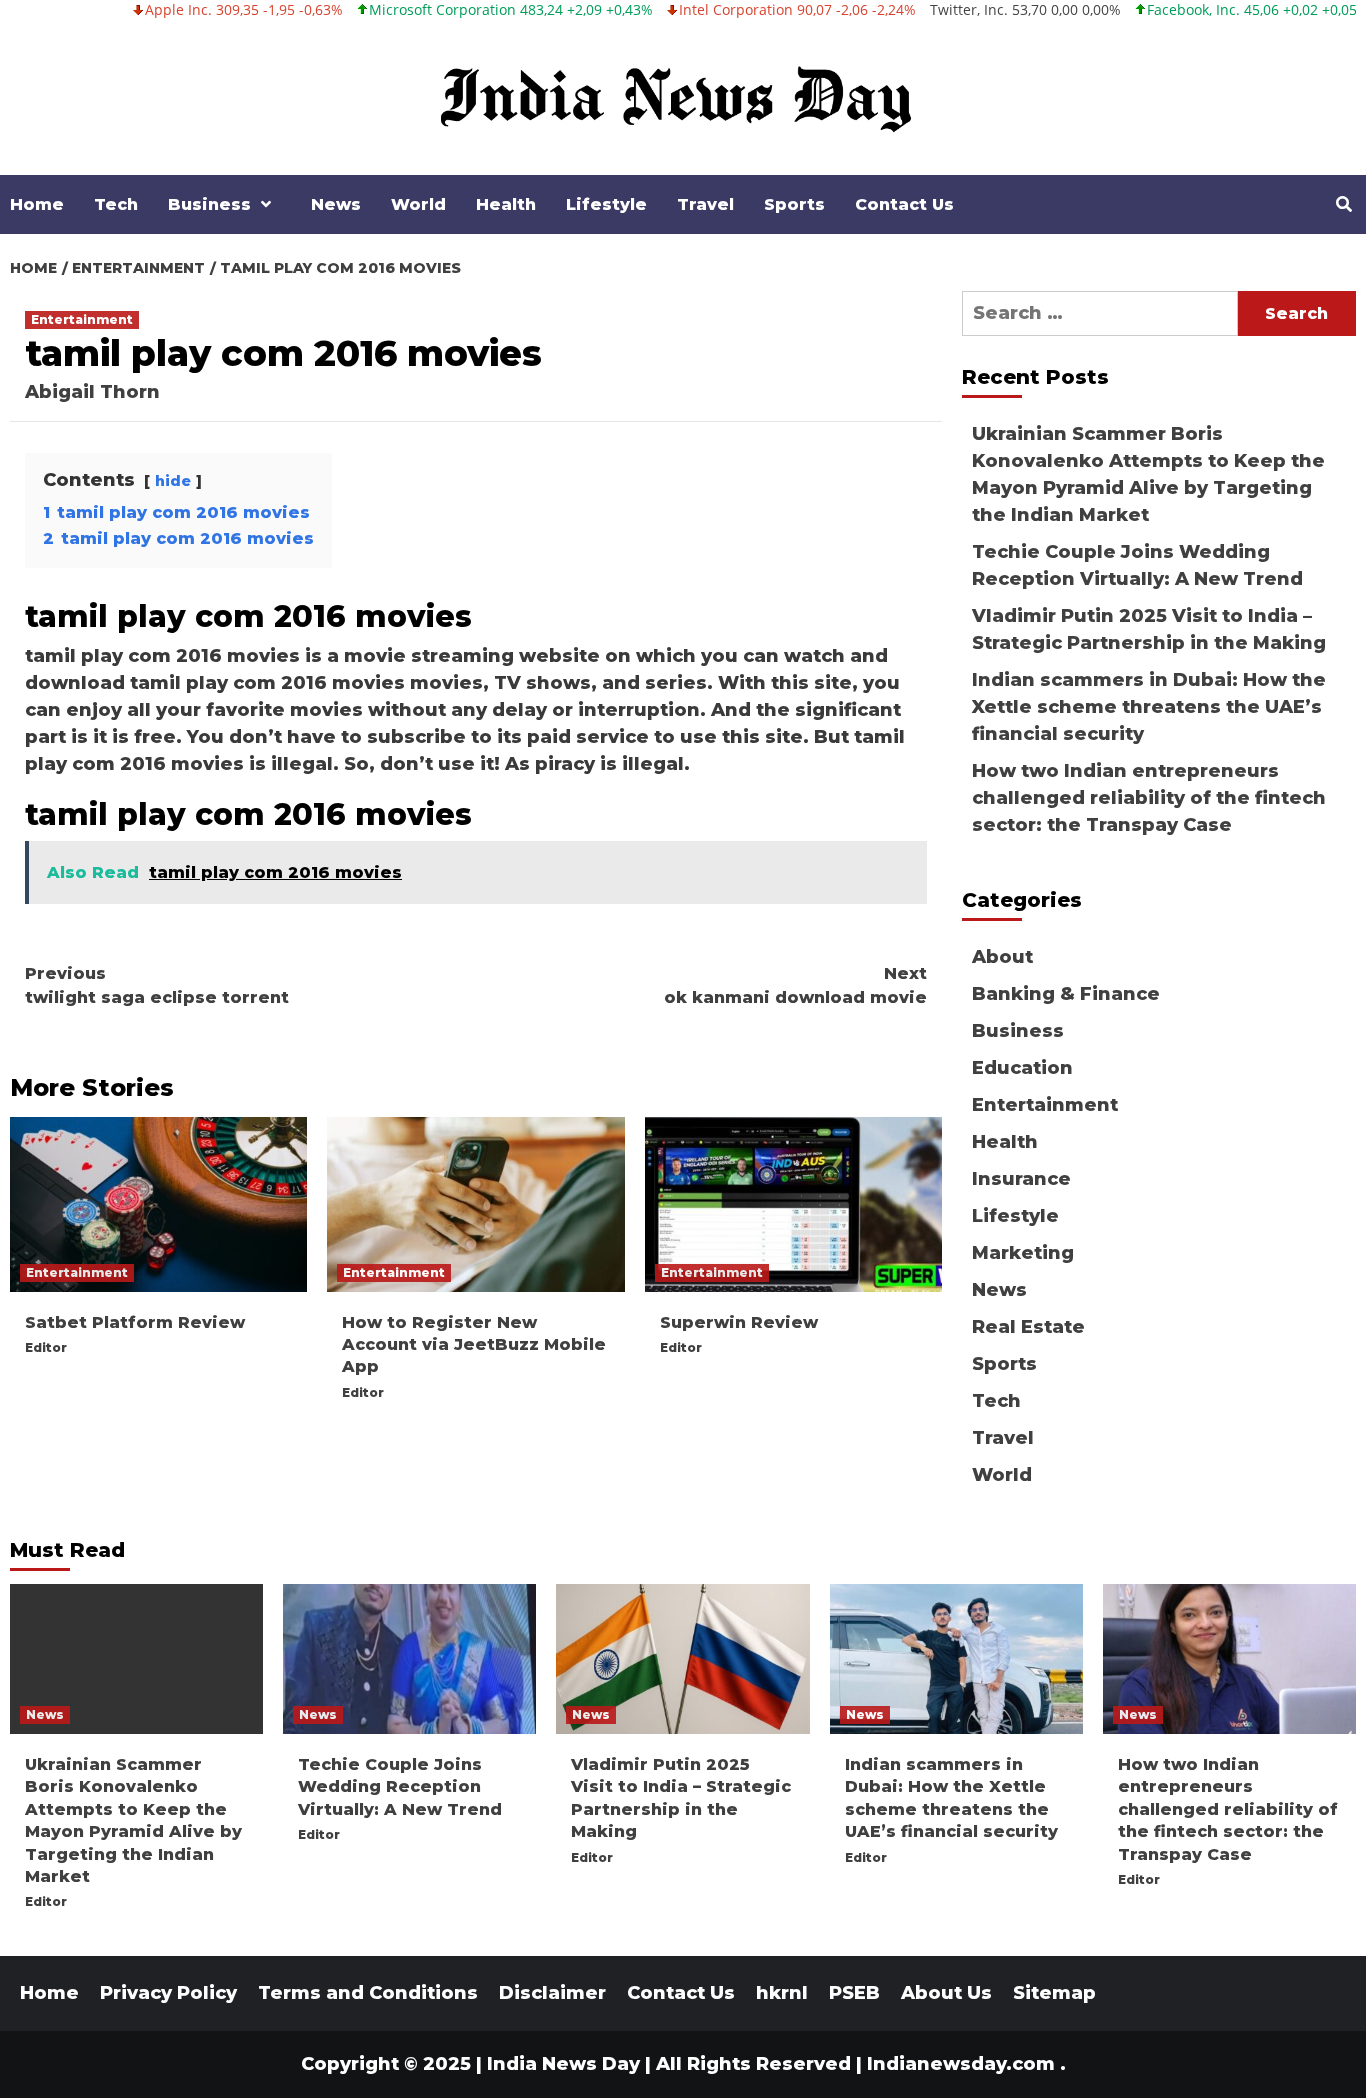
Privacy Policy (168, 1993)
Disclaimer (552, 1993)
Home (37, 204)
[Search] (1343, 205)
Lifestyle (606, 204)
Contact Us (904, 204)
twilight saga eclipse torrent (157, 985)
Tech (116, 204)
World (418, 204)
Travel (705, 204)
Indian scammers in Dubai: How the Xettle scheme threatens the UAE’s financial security (1149, 707)
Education (1022, 1068)
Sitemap (1054, 1993)
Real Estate (1028, 1327)
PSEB (854, 1993)
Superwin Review (739, 1322)
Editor (46, 1347)
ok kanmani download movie (795, 985)
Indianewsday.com (961, 2064)
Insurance (1021, 1179)
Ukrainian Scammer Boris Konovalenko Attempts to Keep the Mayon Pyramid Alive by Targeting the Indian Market (1148, 474)
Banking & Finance (1066, 994)
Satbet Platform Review (135, 1322)
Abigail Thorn (92, 392)
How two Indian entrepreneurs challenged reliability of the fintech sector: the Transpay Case (1149, 798)
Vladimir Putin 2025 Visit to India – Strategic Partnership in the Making (1149, 629)
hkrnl (782, 1993)
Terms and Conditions (368, 1993)
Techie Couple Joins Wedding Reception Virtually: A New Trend (1137, 565)
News (336, 204)
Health (506, 204)
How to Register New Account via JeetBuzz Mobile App (474, 1345)
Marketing (1023, 1253)
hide (173, 481)
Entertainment (82, 319)
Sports (794, 204)
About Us (946, 1993)
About (1002, 957)
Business (209, 204)
